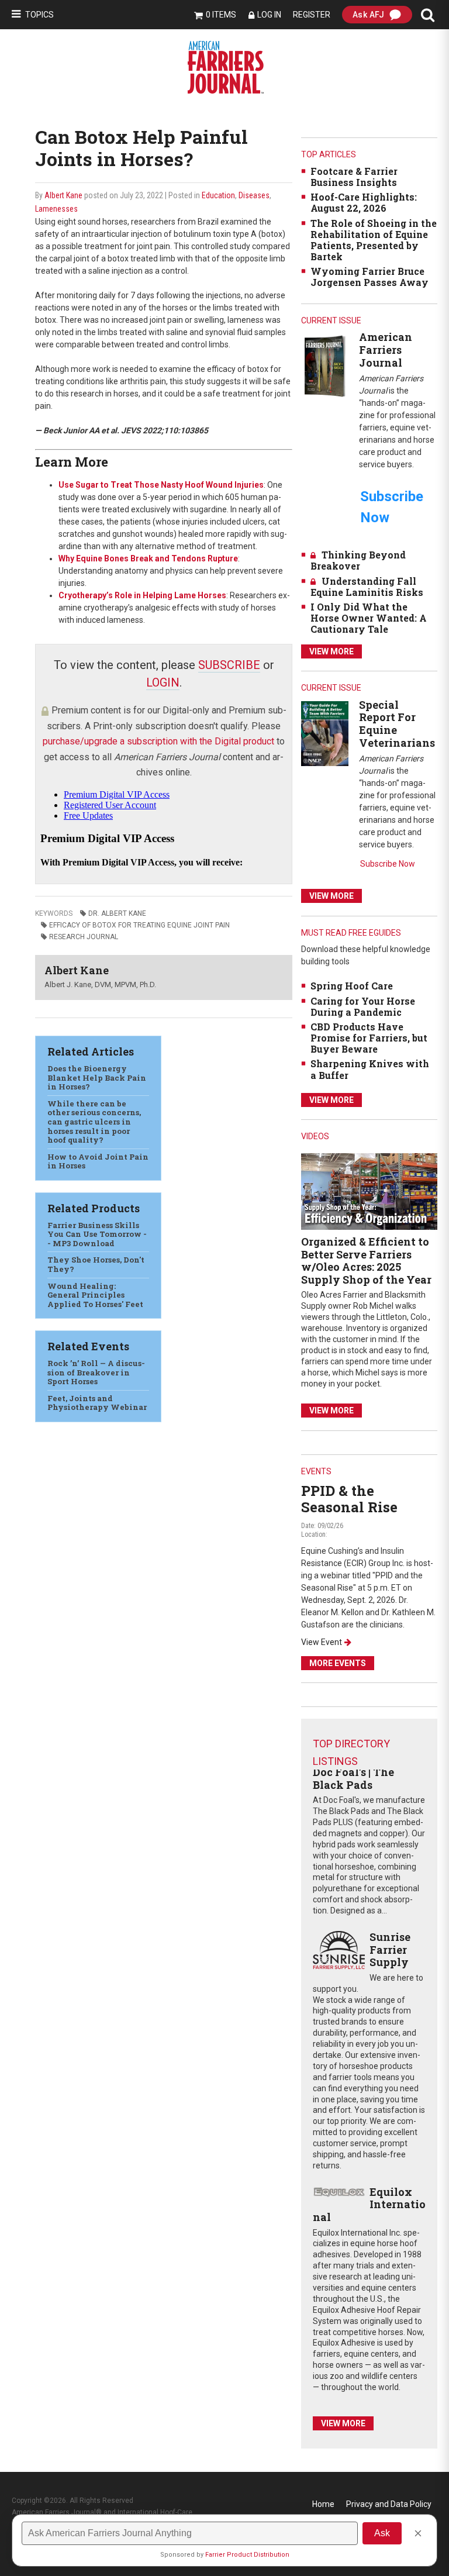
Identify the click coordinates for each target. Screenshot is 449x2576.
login (163, 682)
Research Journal (84, 937)
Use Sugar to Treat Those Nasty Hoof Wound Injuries (161, 485)
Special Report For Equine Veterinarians (397, 724)
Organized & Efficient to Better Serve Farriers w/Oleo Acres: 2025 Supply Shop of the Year (366, 1261)
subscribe (229, 665)
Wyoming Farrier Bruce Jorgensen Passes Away (369, 277)
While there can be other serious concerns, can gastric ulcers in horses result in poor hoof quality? (94, 1122)
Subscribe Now (388, 864)
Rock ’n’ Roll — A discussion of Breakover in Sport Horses (96, 1372)
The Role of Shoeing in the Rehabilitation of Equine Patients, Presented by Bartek (374, 240)
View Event (322, 1642)
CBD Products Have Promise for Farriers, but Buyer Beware (369, 1038)
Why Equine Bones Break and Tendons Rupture (148, 558)
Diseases (254, 195)
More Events (338, 1663)
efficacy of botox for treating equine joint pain (139, 925)
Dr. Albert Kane (117, 913)
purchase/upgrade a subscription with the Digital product (158, 741)
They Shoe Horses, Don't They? (96, 1264)
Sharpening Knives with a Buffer (370, 1069)
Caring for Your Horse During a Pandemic (363, 1006)
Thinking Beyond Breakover (358, 560)
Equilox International (369, 2204)
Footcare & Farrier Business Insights (354, 177)
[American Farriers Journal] (325, 366)
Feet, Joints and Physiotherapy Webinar (97, 1403)
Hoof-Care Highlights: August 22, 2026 (364, 202)
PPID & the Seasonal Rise (349, 1499)
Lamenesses (56, 209)
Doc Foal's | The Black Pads (353, 1778)
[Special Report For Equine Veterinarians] (325, 733)
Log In (269, 15)
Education (218, 195)
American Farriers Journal (386, 349)
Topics (39, 15)
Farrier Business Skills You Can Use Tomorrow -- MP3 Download (97, 1234)
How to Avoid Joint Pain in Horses (98, 1161)
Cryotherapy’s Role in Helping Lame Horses (142, 595)
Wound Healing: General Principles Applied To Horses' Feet (95, 1295)
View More (331, 651)
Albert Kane (63, 195)
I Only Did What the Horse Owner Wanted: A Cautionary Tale (369, 618)
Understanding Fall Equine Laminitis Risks (367, 587)
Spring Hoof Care (352, 986)
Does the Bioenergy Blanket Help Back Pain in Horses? (97, 1077)
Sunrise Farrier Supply (390, 1949)
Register (312, 15)
